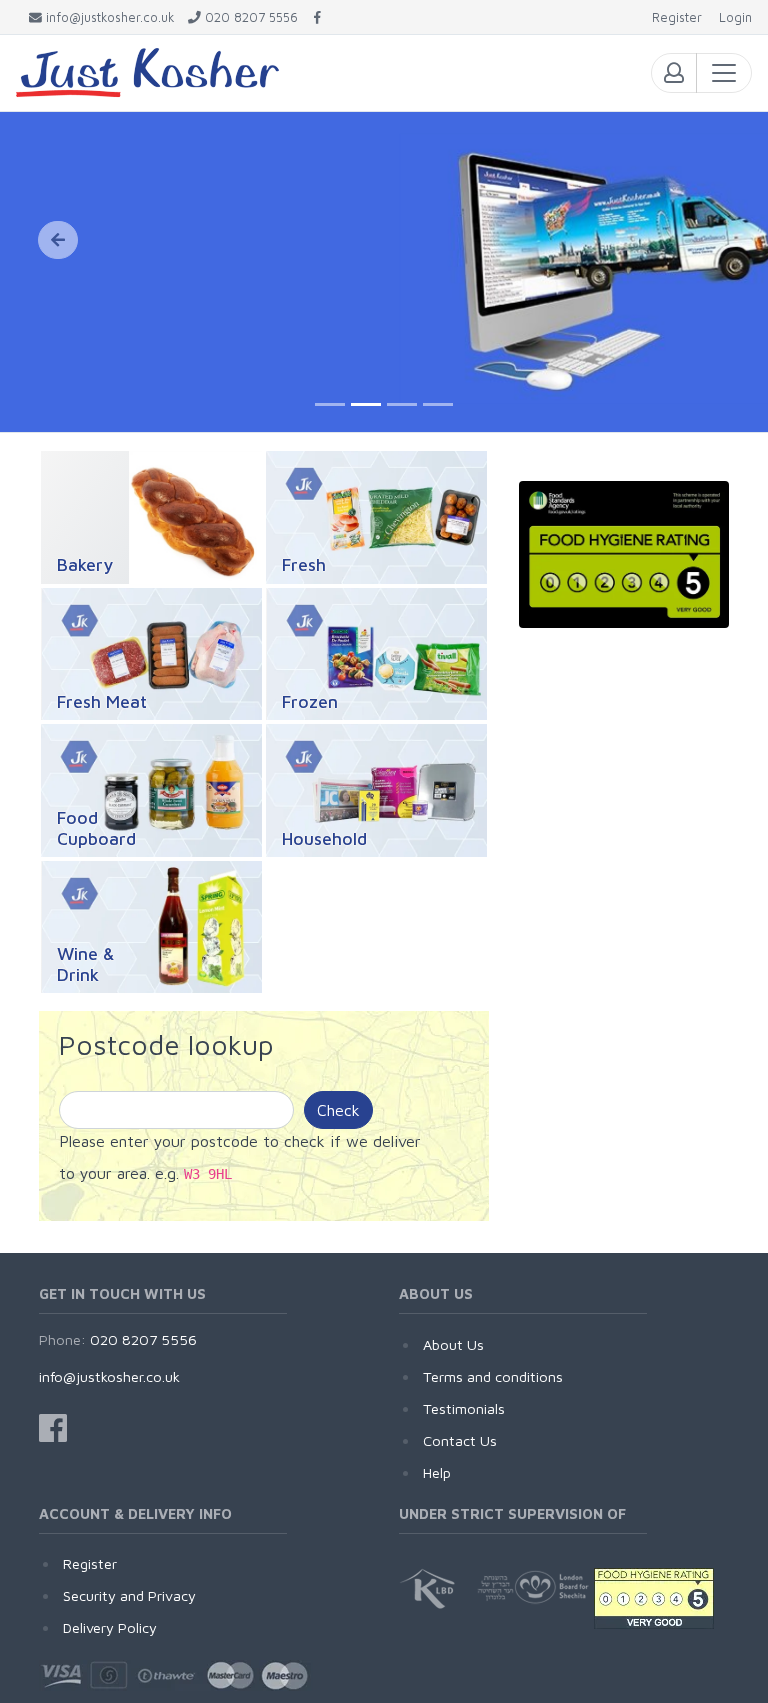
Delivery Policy (110, 1627)
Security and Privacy (129, 1595)
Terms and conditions (493, 1376)
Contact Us (460, 1440)
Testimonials (464, 1408)
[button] (57, 240)
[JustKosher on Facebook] (317, 17)
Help (437, 1472)
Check (338, 1110)
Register (90, 1563)
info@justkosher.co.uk (109, 1376)
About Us (453, 1344)
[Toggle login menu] (674, 73)
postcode (224, 1141)
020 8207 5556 (143, 1339)
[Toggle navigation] (724, 73)
